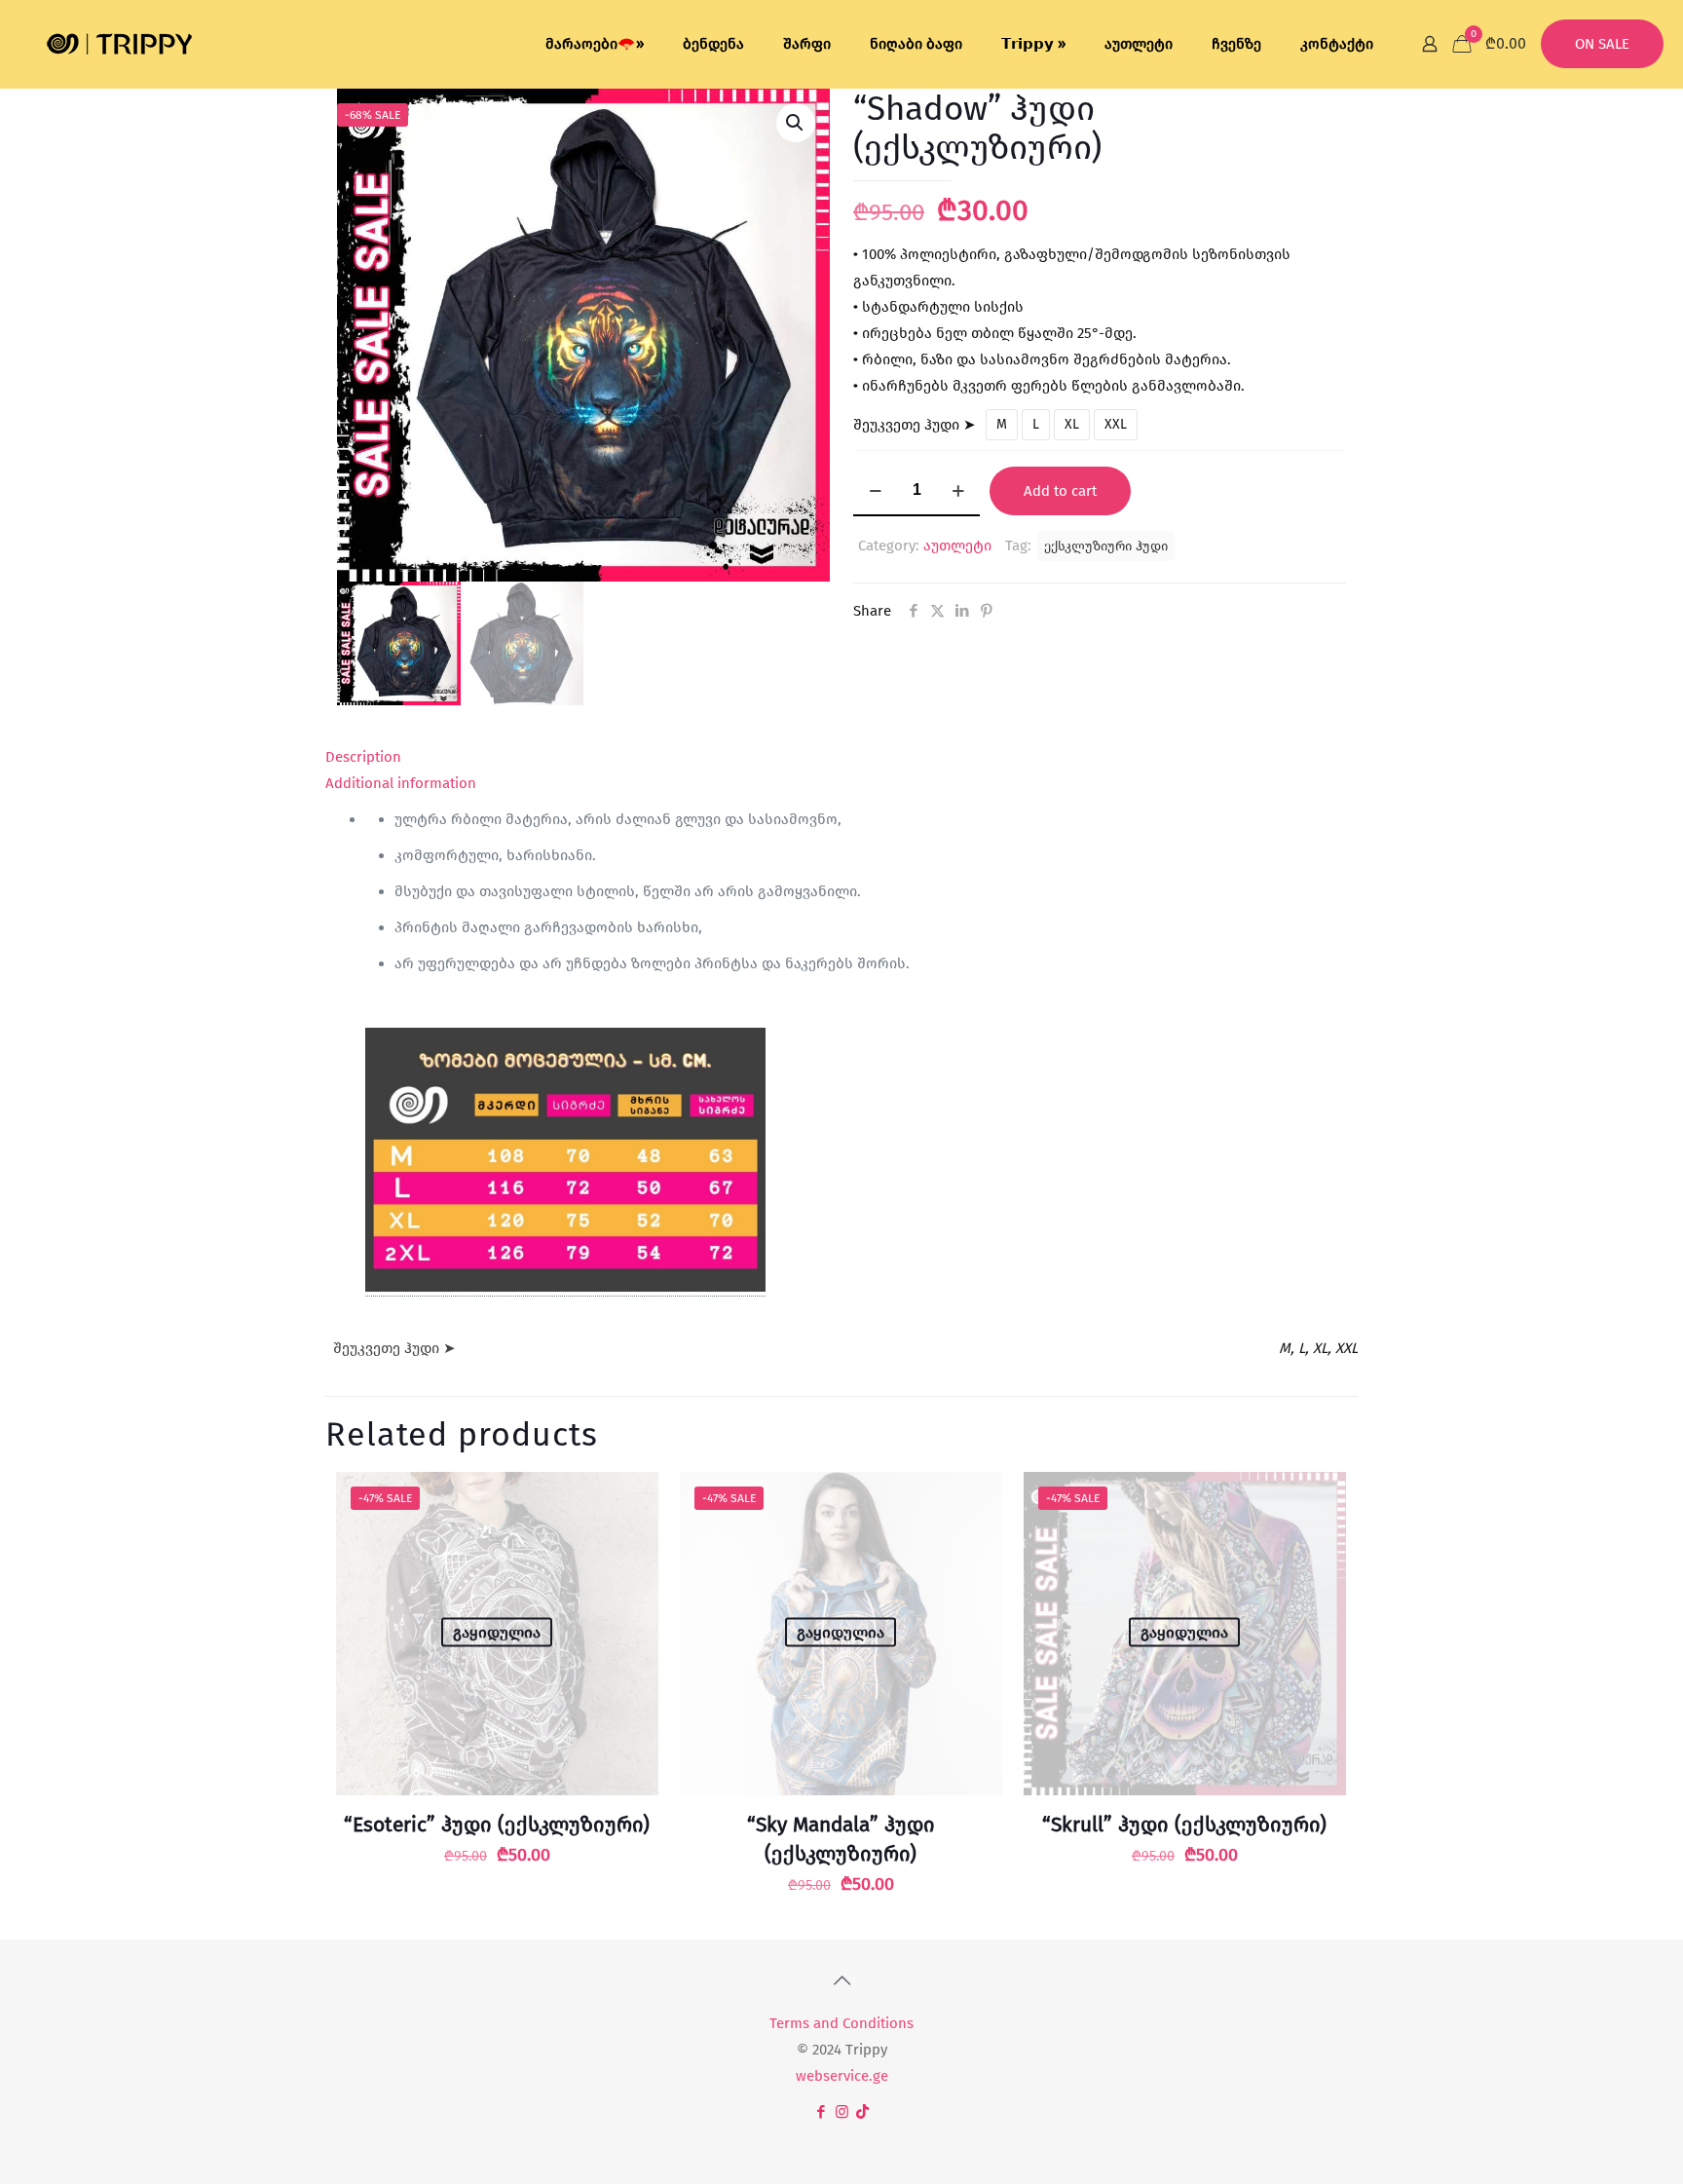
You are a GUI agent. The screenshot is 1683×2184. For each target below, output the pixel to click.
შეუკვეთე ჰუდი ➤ (915, 425)
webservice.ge (842, 2076)
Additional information (401, 783)
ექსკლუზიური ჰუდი (1106, 546)
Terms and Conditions (841, 2023)
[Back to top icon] (841, 1980)
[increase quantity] (958, 491)
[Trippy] (120, 44)
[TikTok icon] (862, 2112)
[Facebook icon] (822, 2112)
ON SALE (1602, 44)
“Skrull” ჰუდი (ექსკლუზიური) (1184, 1825)
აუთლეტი (957, 546)
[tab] (841, 757)
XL (1072, 424)
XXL (1116, 424)
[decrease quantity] (875, 491)
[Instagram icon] (842, 2112)
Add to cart (1060, 491)
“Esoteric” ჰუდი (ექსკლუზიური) (497, 1825)
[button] (796, 123)
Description (363, 757)
